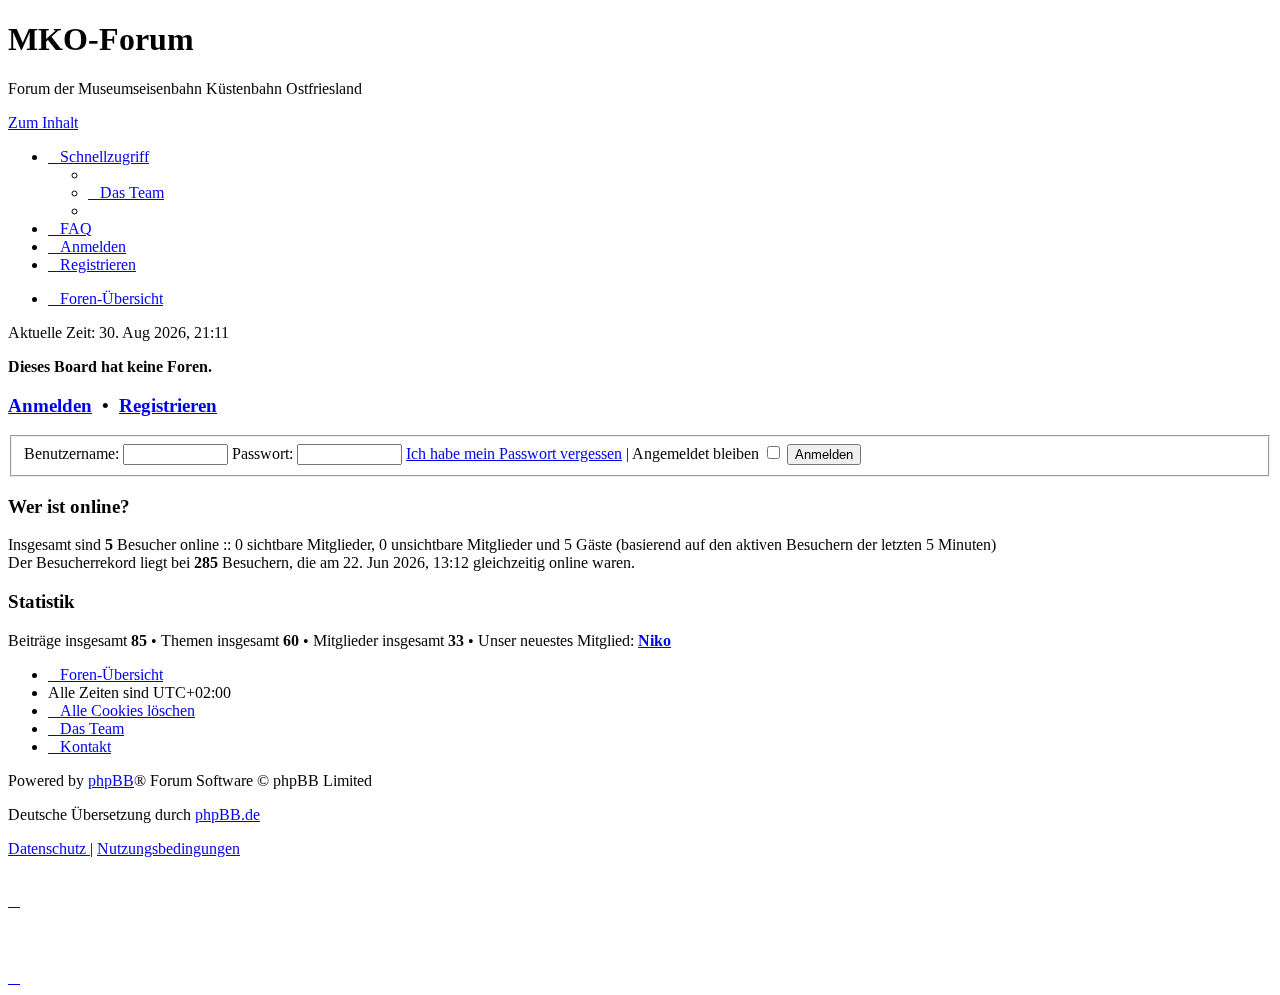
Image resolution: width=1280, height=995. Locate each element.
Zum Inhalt (43, 122)
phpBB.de (227, 814)
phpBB (111, 780)
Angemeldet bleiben (697, 453)
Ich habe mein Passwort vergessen (514, 453)
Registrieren (168, 405)
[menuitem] (126, 192)
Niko (654, 640)
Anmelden (50, 405)
